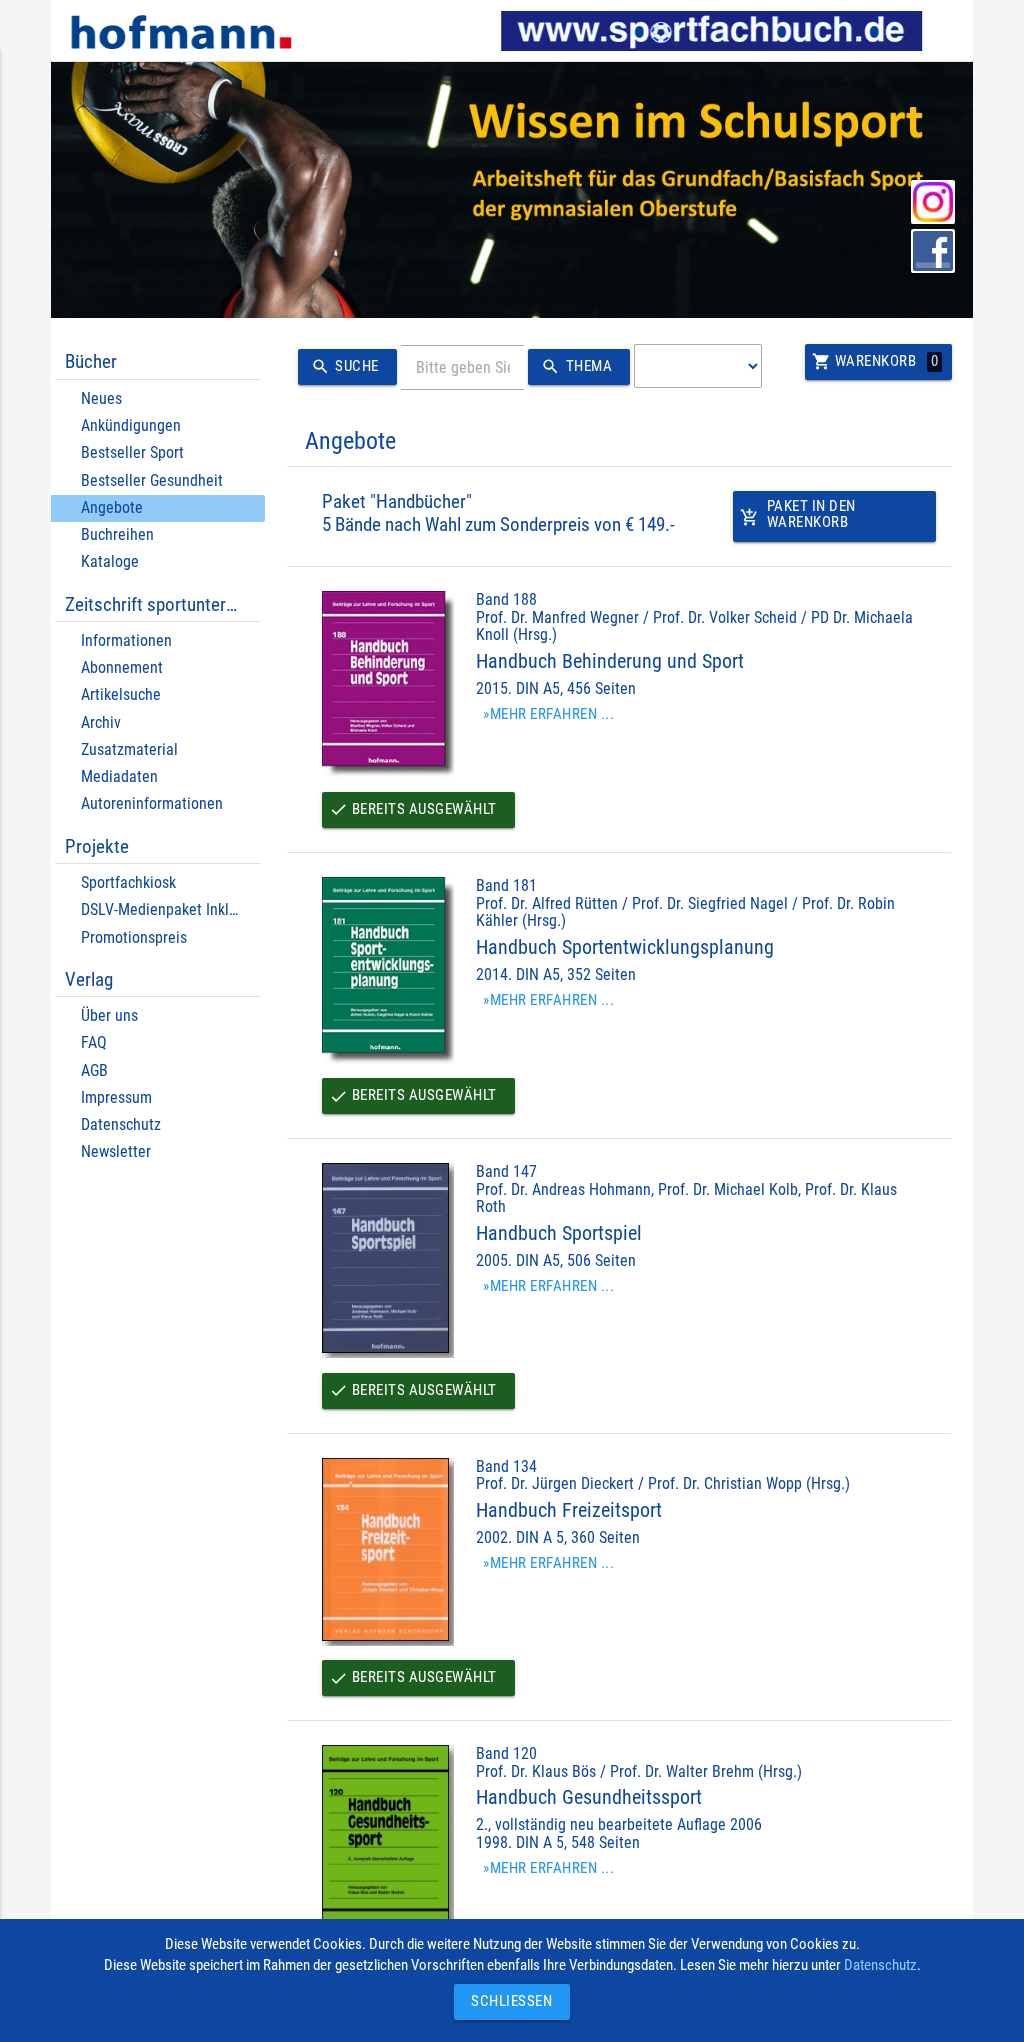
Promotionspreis (134, 937)
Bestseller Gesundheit (152, 480)
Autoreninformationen (152, 803)
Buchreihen (117, 534)
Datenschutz (121, 1124)
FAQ (94, 1042)
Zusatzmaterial (129, 749)
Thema (576, 366)
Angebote (112, 507)
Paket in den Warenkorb (797, 514)
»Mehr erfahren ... (548, 714)
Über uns (109, 1015)
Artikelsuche (121, 694)
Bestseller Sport (132, 452)
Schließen (507, 2001)
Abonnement (122, 667)
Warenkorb (875, 361)
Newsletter (116, 1151)
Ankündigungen (131, 425)
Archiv (101, 722)
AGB (94, 1070)
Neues (101, 398)
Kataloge (110, 561)
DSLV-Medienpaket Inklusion (172, 909)
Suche (345, 366)
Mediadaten (119, 776)
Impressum (116, 1097)
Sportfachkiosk (128, 882)
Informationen (126, 640)
